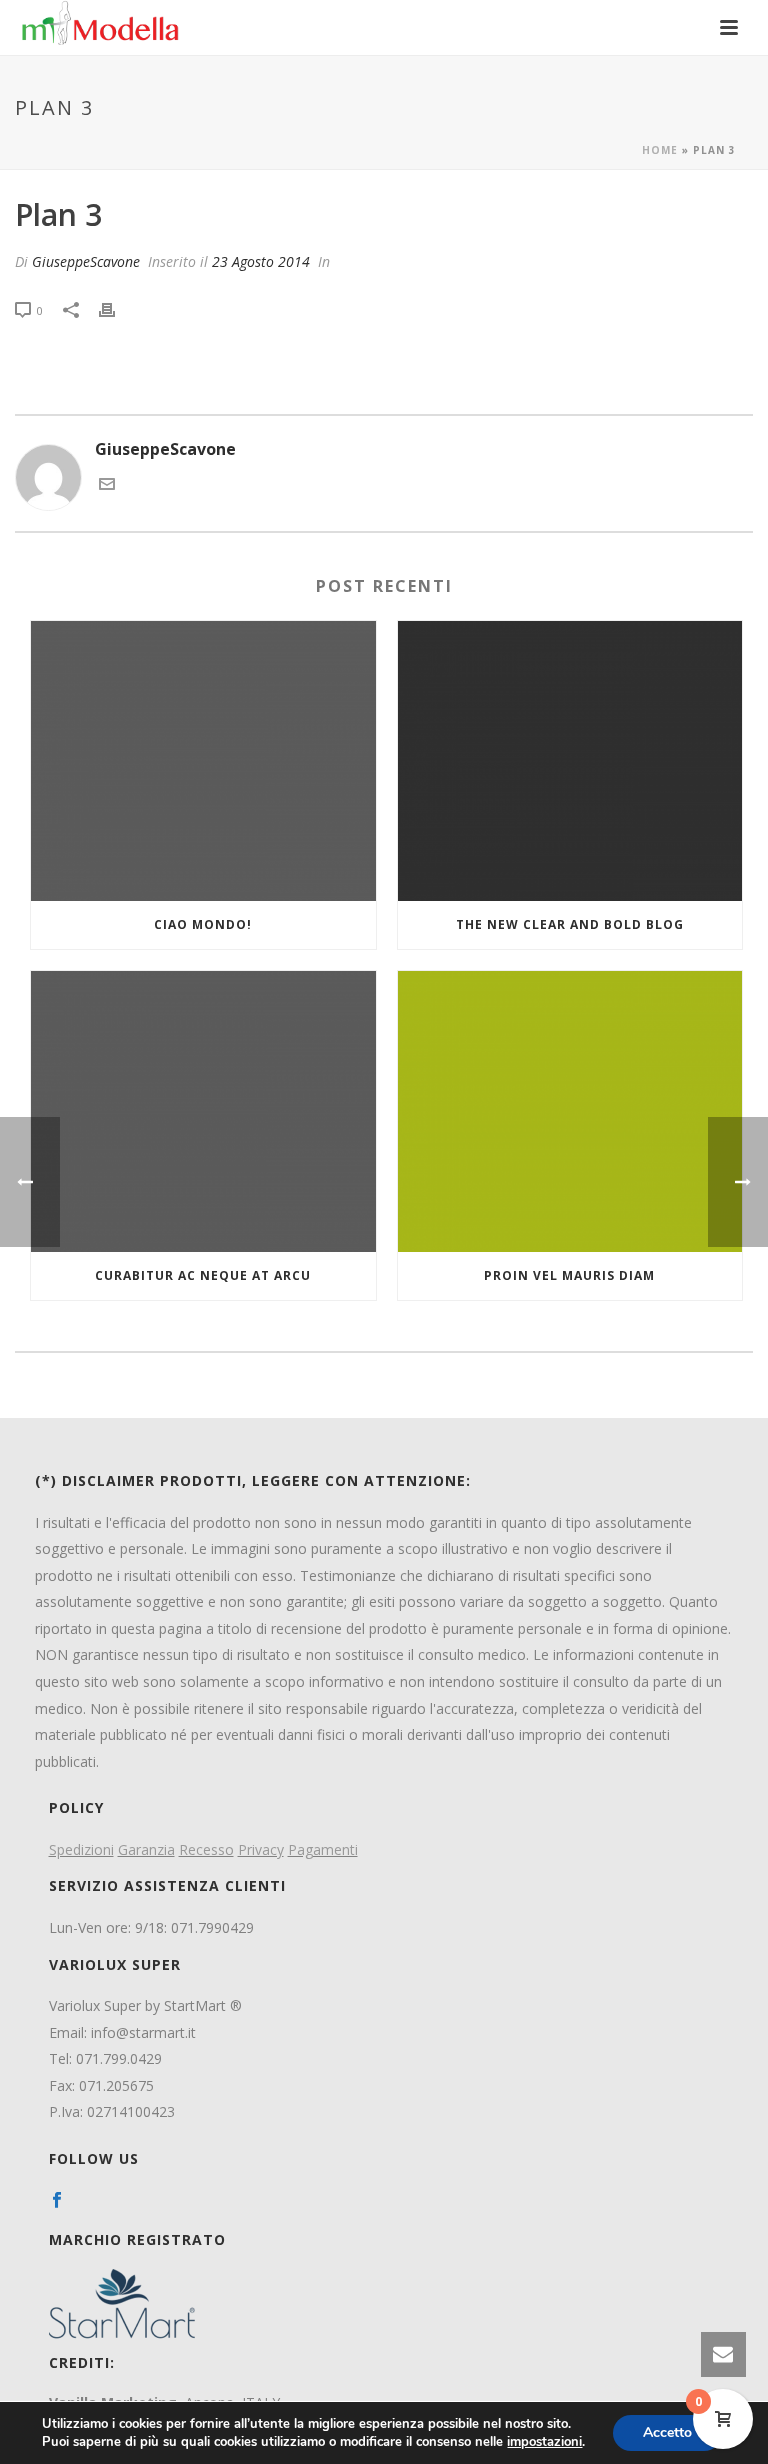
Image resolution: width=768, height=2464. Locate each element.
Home (660, 150)
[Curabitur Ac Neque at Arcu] (203, 1111)
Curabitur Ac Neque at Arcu (203, 1275)
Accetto (667, 2432)
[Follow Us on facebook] (57, 2201)
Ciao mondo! (203, 924)
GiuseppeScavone (86, 261)
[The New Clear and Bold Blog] (570, 761)
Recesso (206, 1849)
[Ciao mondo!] (203, 761)
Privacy (261, 1849)
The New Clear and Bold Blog (570, 924)
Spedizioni (81, 1849)
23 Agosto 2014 (261, 261)
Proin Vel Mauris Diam (569, 1275)
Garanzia (146, 1849)
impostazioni (544, 2442)
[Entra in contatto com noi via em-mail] (107, 486)
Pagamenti (323, 1849)
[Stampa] (117, 309)
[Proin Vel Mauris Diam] (570, 1111)
